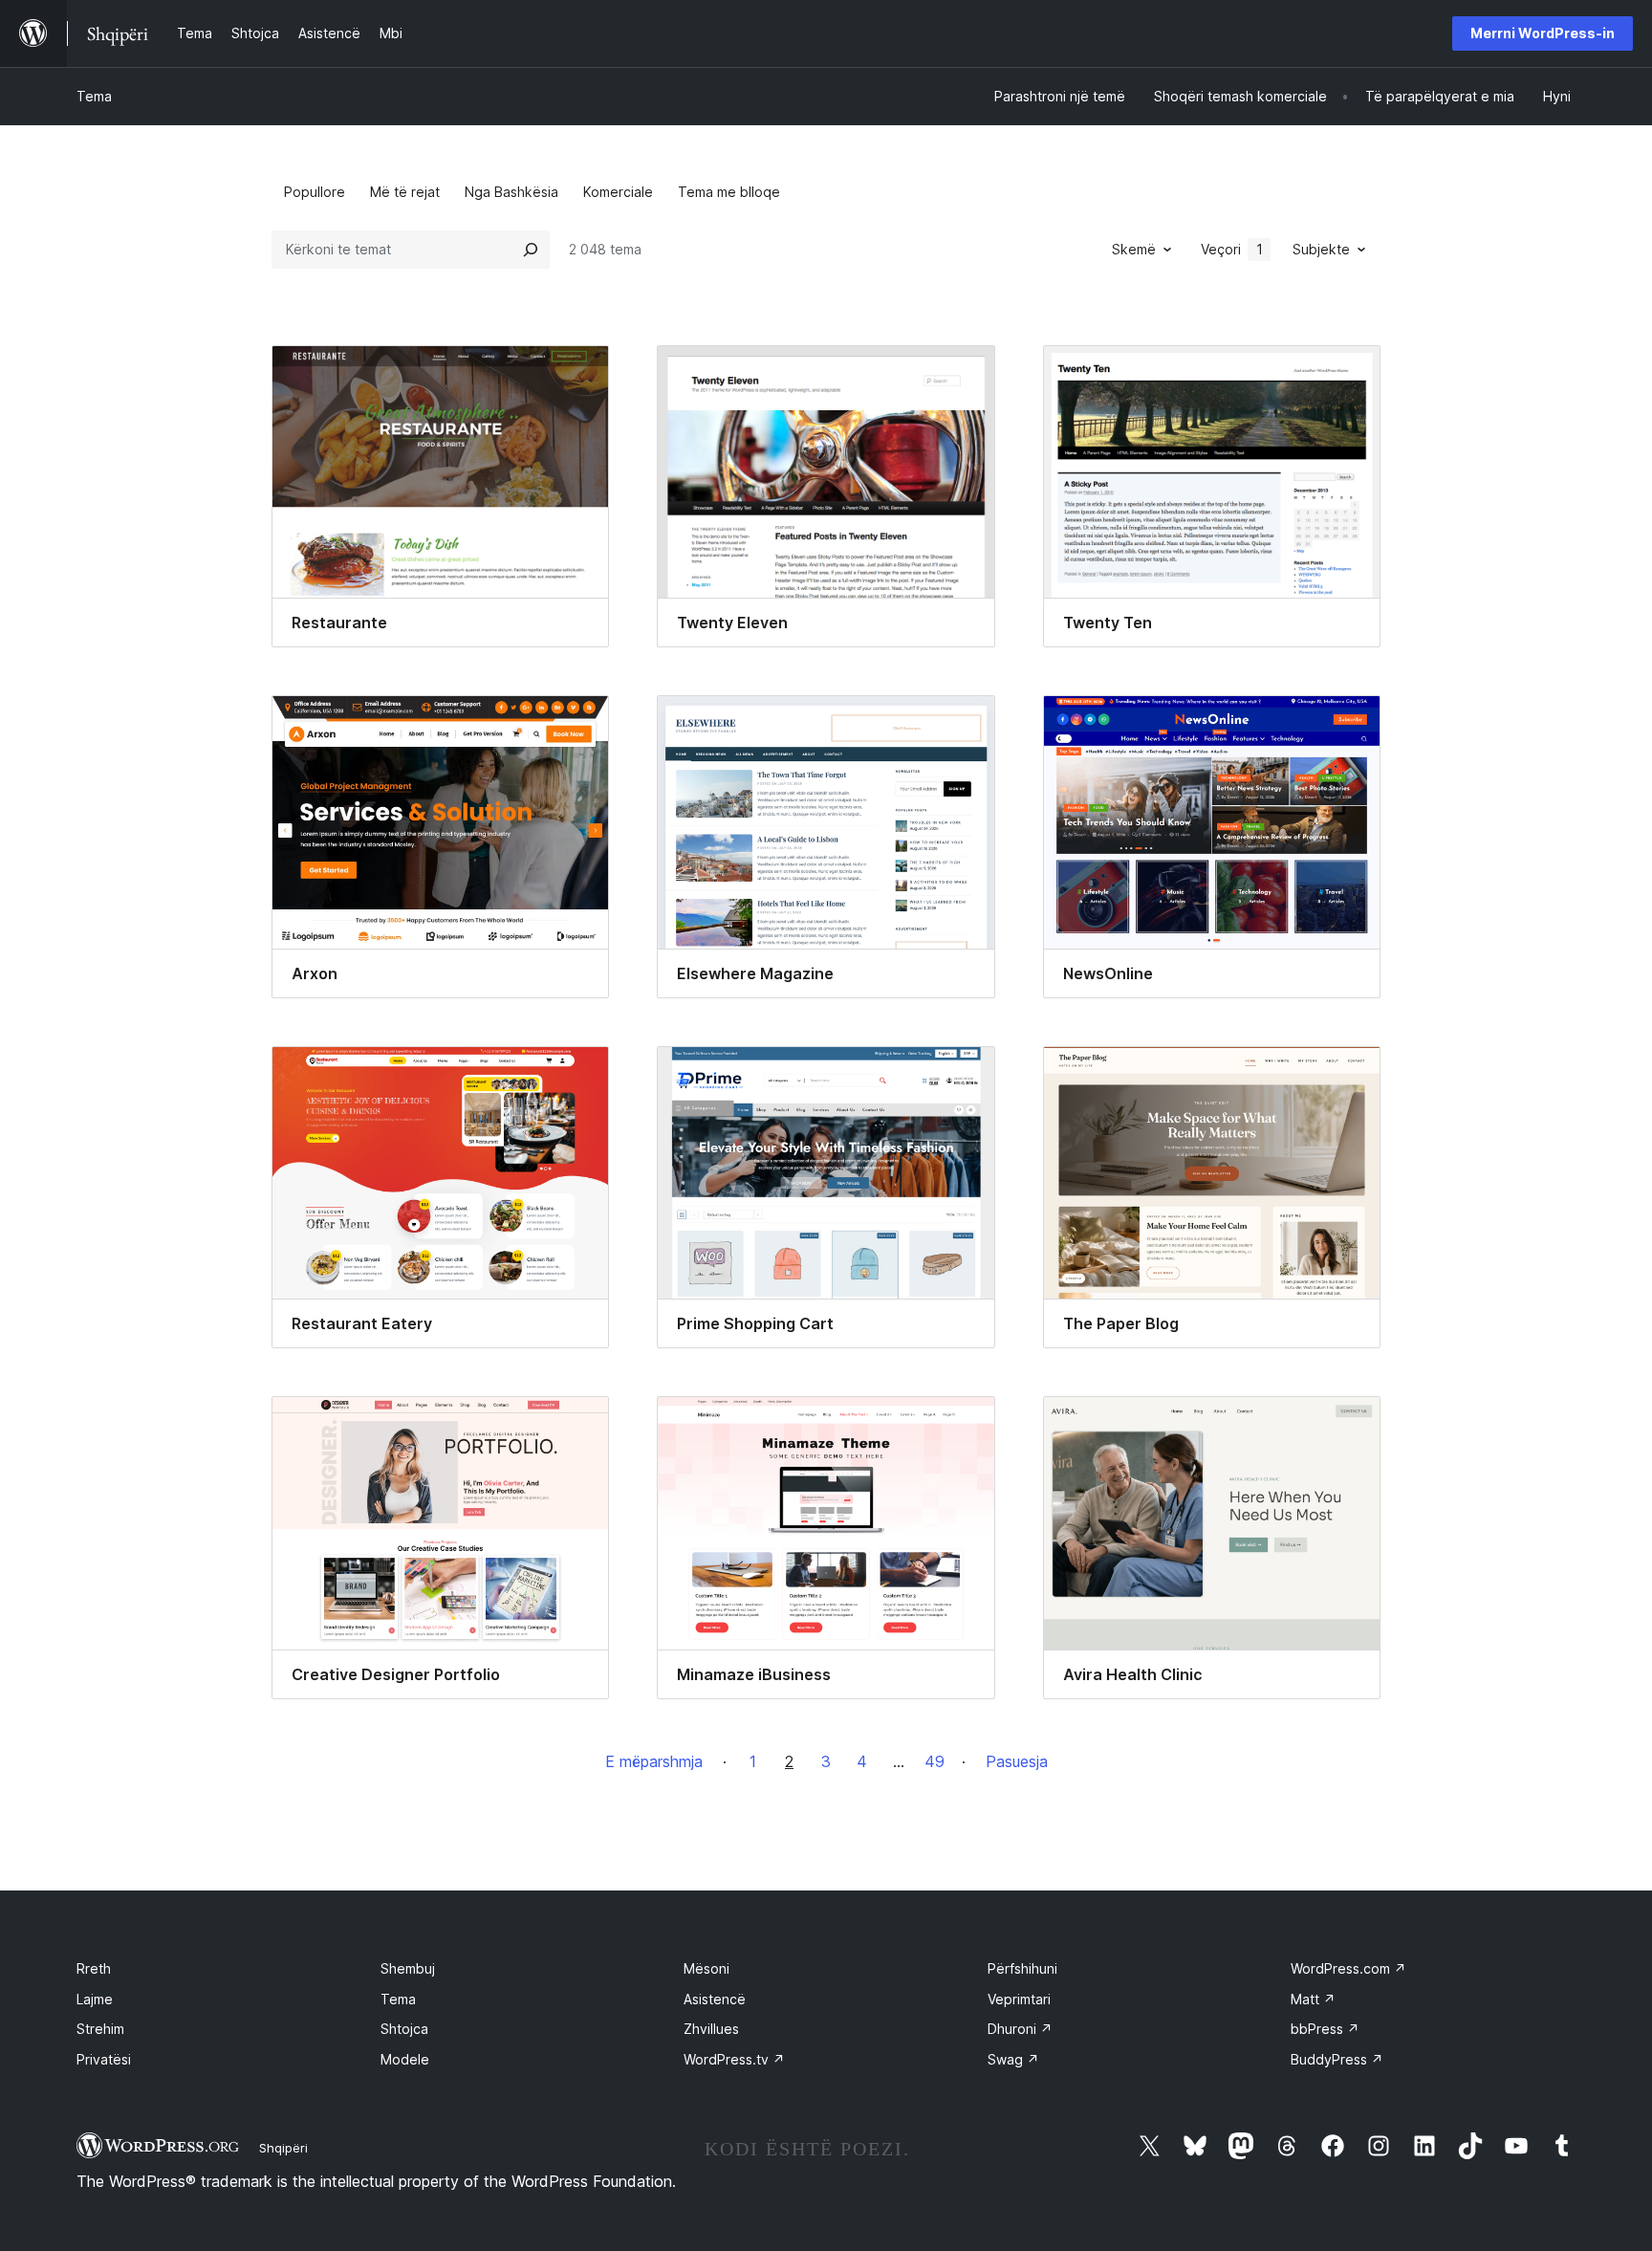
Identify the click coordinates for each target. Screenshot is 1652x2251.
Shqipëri (283, 2148)
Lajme (95, 1999)
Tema (94, 96)
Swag (1013, 2059)
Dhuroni (1020, 2029)
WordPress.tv (734, 2059)
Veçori (1232, 249)
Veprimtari (1019, 1999)
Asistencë (715, 1999)
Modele (405, 2059)
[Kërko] (531, 250)
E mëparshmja (654, 1761)
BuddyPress (1337, 2059)
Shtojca (404, 2029)
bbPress (1325, 2029)
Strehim (100, 2029)
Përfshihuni (1022, 1968)
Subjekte (1321, 249)
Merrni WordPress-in (1543, 33)
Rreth (94, 1968)
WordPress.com (1348, 1968)
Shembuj (408, 1968)
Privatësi (104, 2059)
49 (935, 1761)
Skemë (1134, 249)
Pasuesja (1017, 1761)
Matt (1313, 1999)
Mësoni (706, 1968)
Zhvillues (711, 2029)
